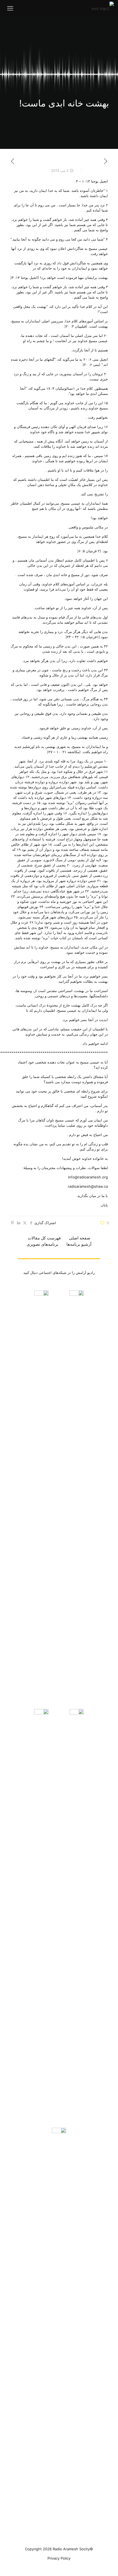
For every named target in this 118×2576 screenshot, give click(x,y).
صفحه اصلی (80, 1238)
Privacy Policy (59, 2558)
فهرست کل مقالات (44, 1238)
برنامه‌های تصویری (42, 1244)
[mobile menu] (10, 8)
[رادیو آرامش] (103, 8)
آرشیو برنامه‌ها (79, 1244)
